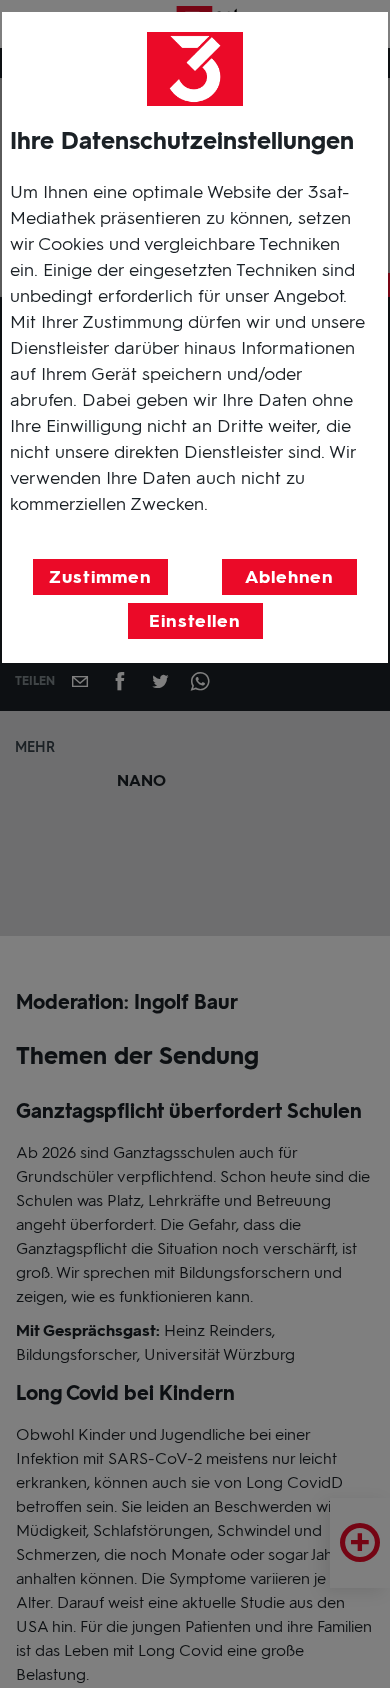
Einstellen (195, 621)
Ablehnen (289, 577)
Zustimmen (100, 577)
